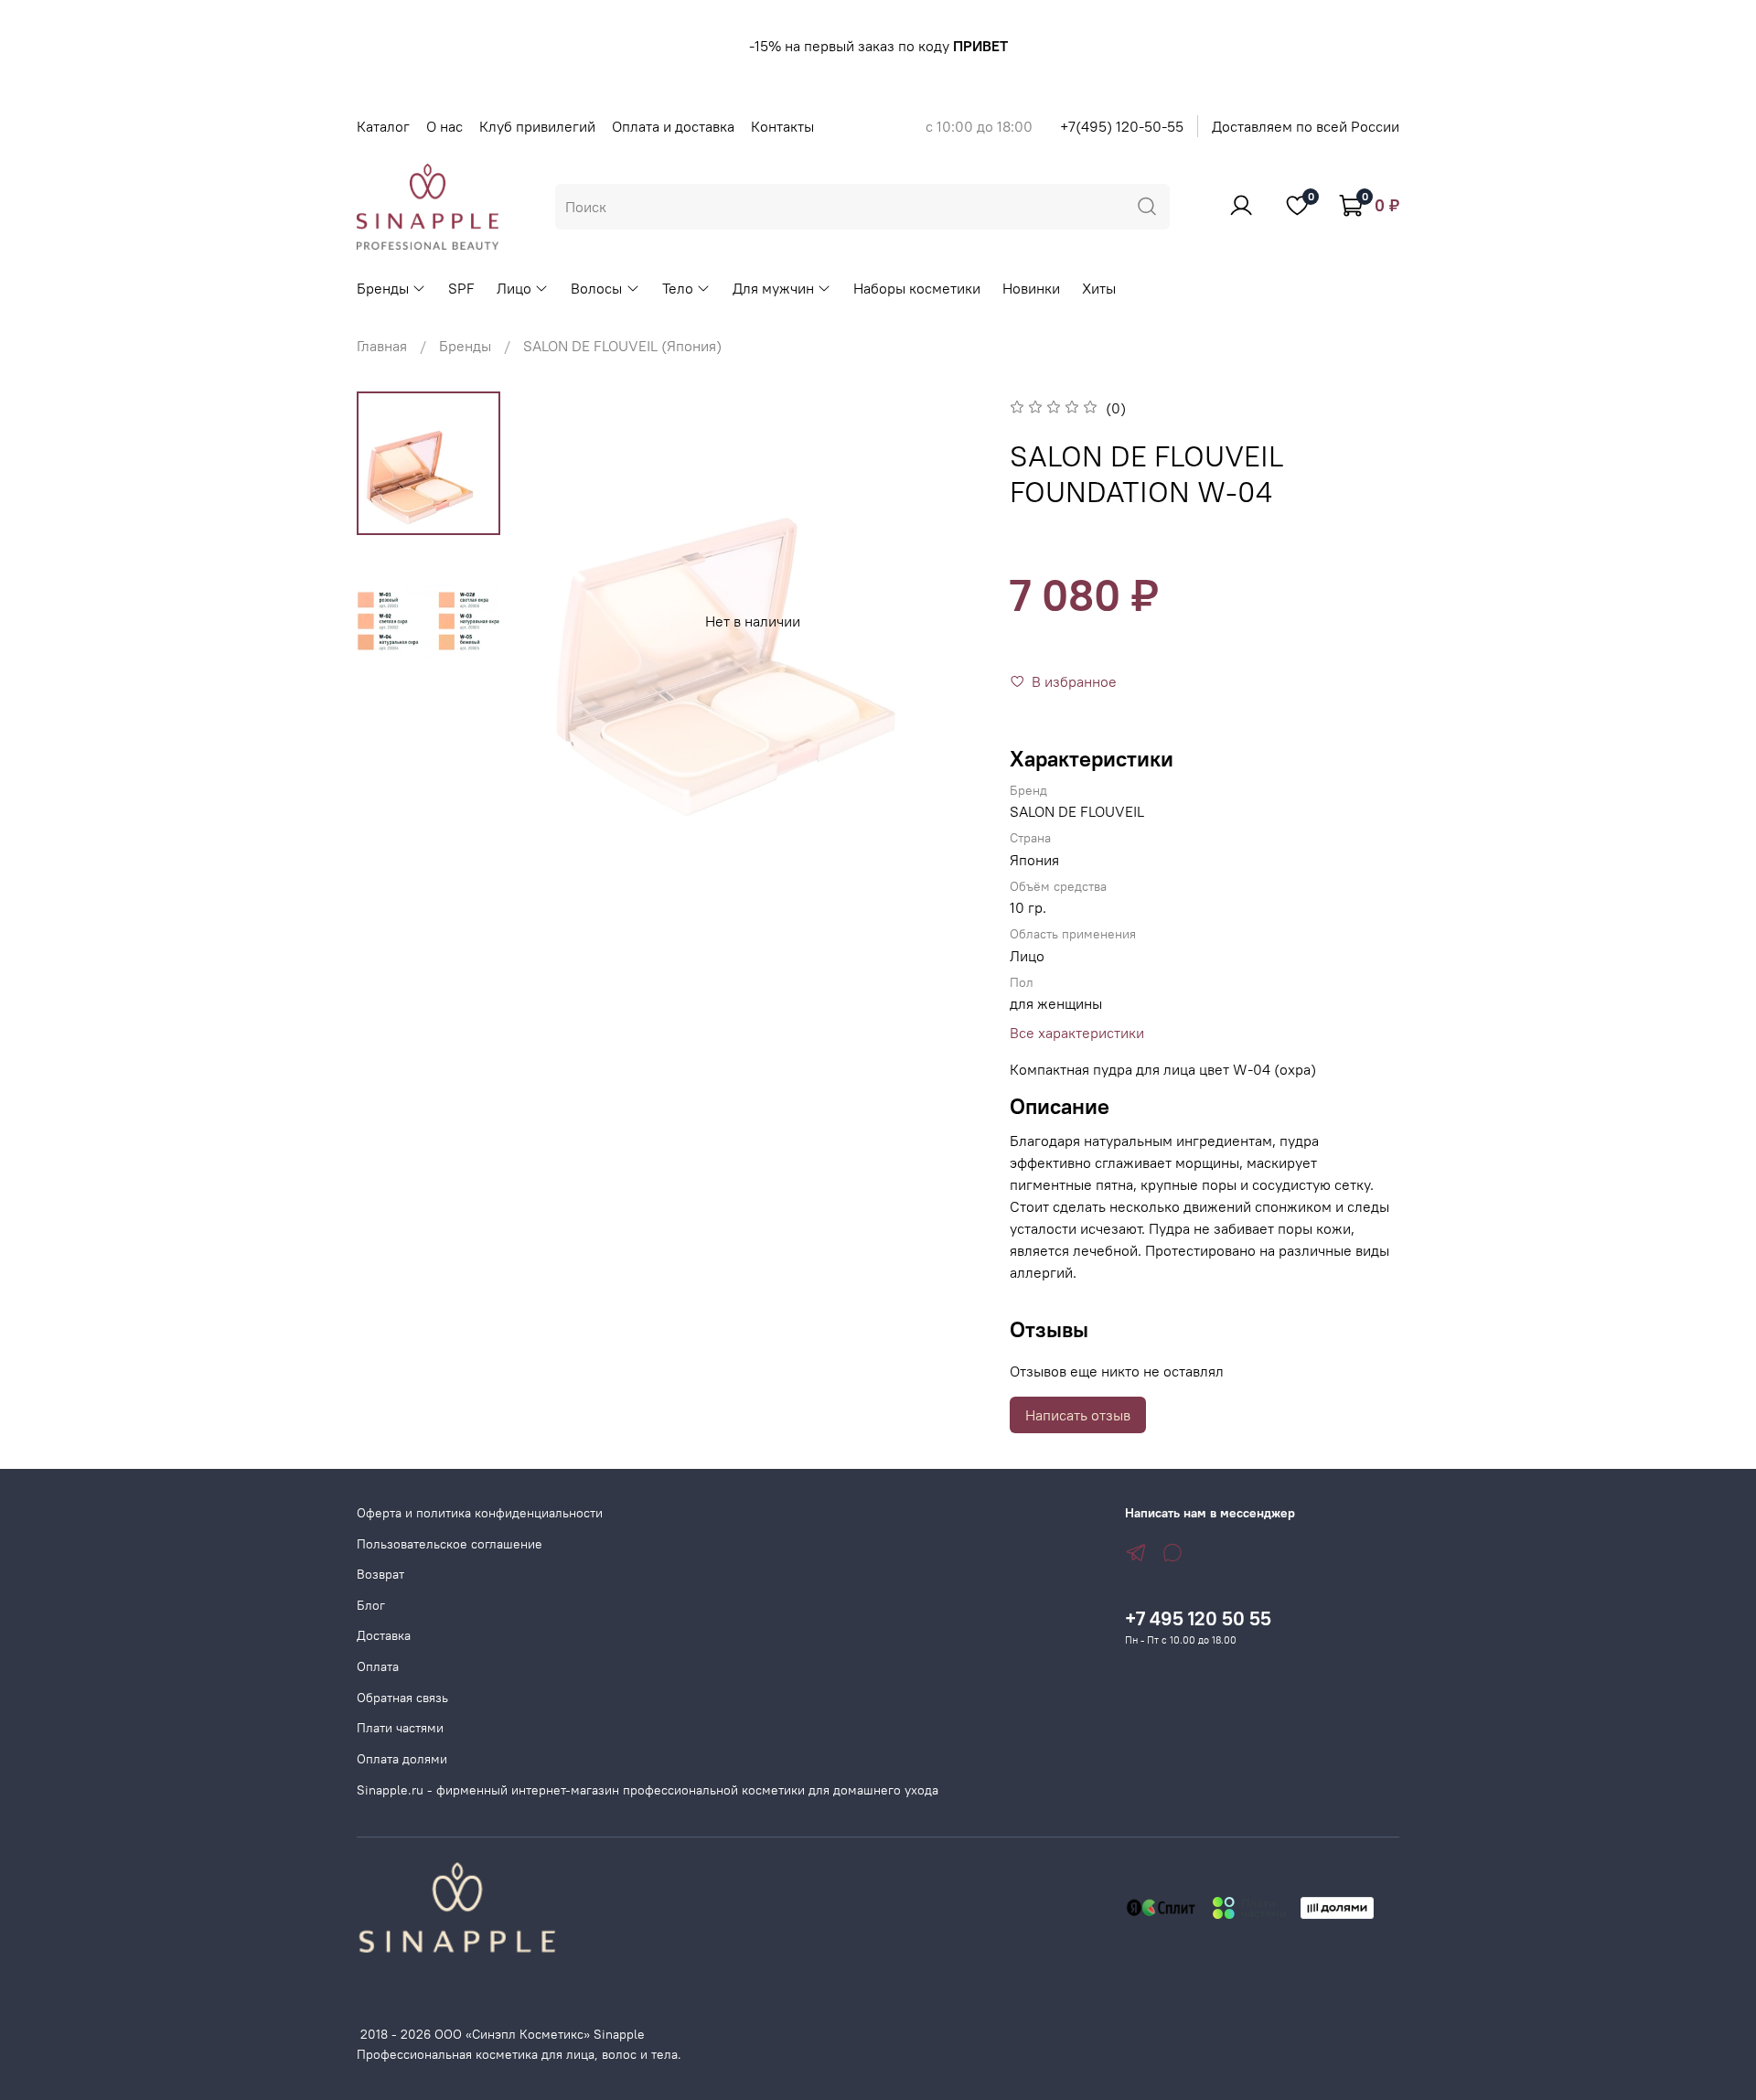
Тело (678, 288)
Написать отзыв (1078, 1415)
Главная (382, 346)
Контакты (782, 126)
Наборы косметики (917, 288)
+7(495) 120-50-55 (1122, 126)
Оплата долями (402, 1759)
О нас (444, 126)
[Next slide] (946, 621)
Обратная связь (402, 1698)
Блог (371, 1605)
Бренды (383, 288)
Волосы (596, 288)
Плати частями (400, 1728)
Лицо (514, 288)
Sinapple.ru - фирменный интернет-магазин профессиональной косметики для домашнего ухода (648, 1790)
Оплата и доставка (673, 126)
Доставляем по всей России (1306, 126)
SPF (461, 288)
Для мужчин (773, 288)
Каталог (383, 126)
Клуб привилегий (537, 126)
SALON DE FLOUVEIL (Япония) (622, 346)
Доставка (384, 1635)
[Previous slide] (560, 621)
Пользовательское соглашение (450, 1544)
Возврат (380, 1574)
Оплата (378, 1666)
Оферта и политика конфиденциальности (480, 1513)
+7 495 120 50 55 (1198, 1618)
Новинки (1031, 288)
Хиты (1099, 288)
